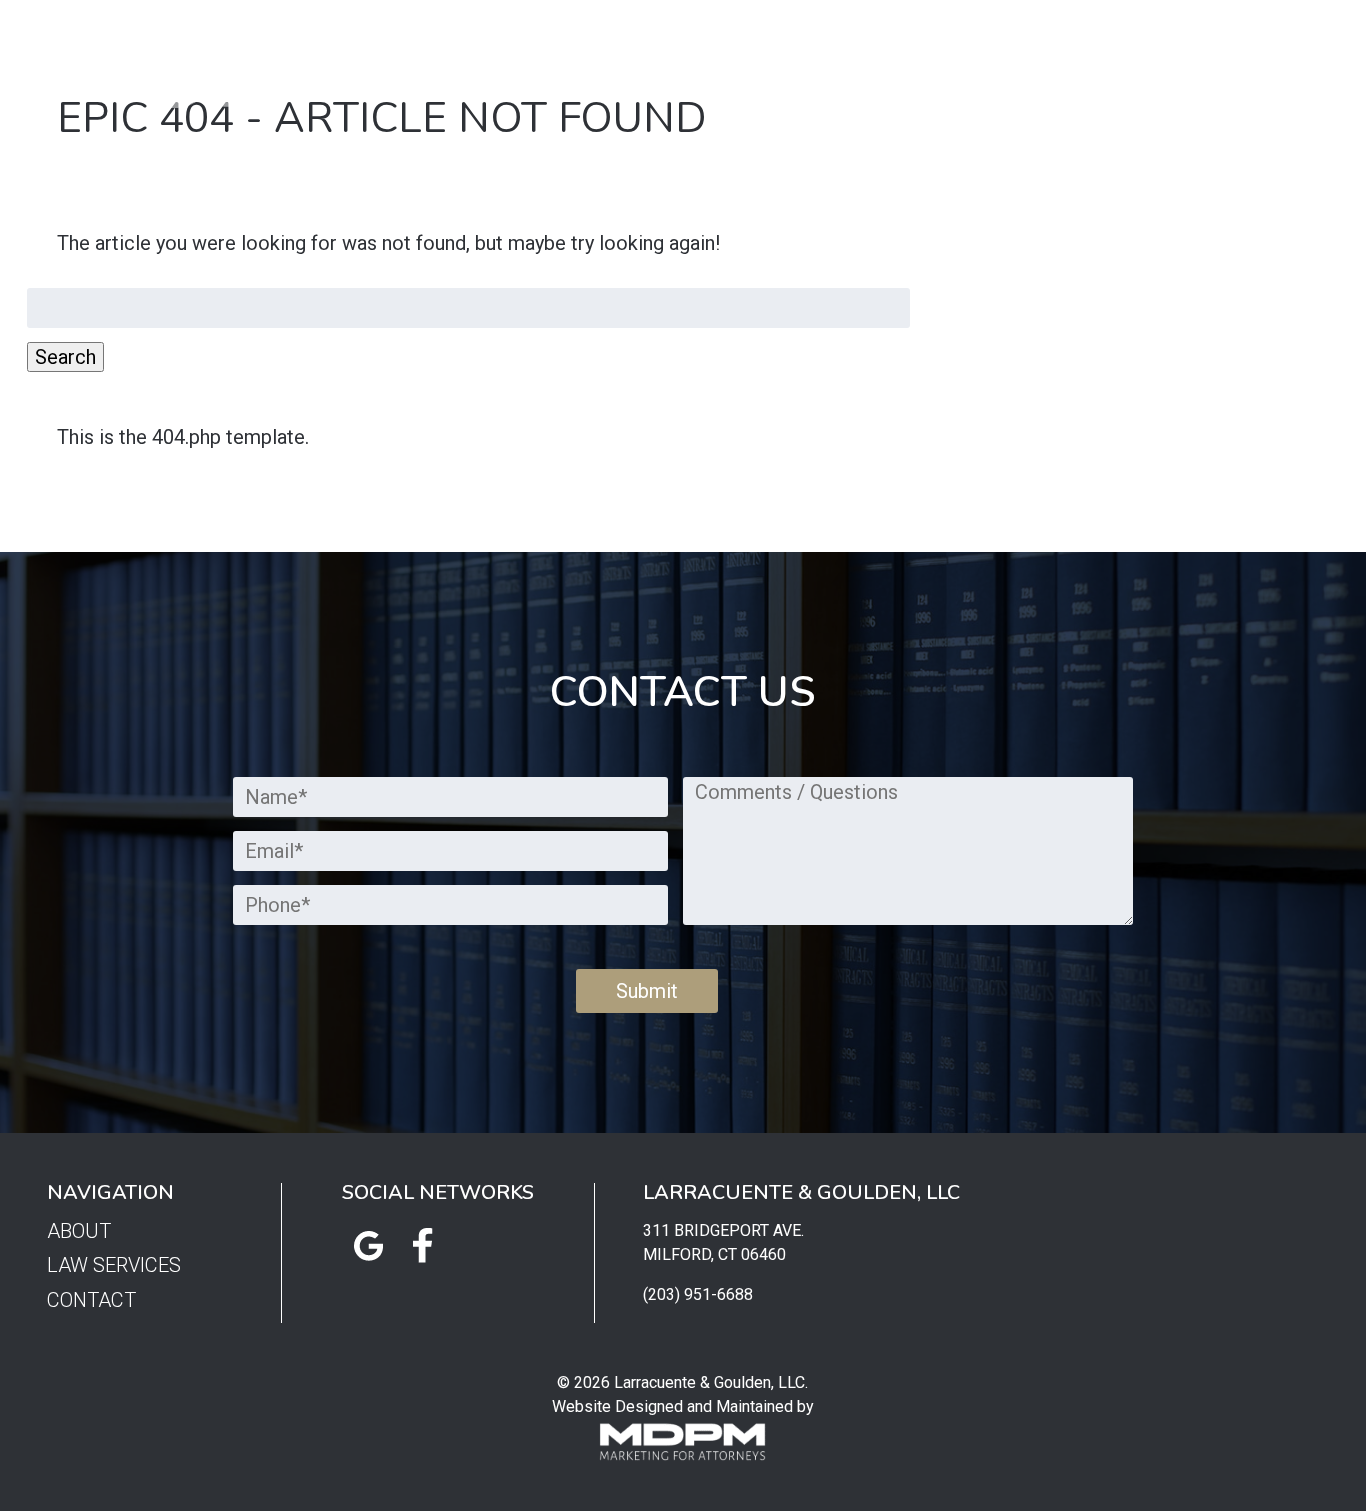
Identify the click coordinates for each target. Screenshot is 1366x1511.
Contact (905, 64)
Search (65, 357)
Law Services (751, 64)
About (603, 64)
